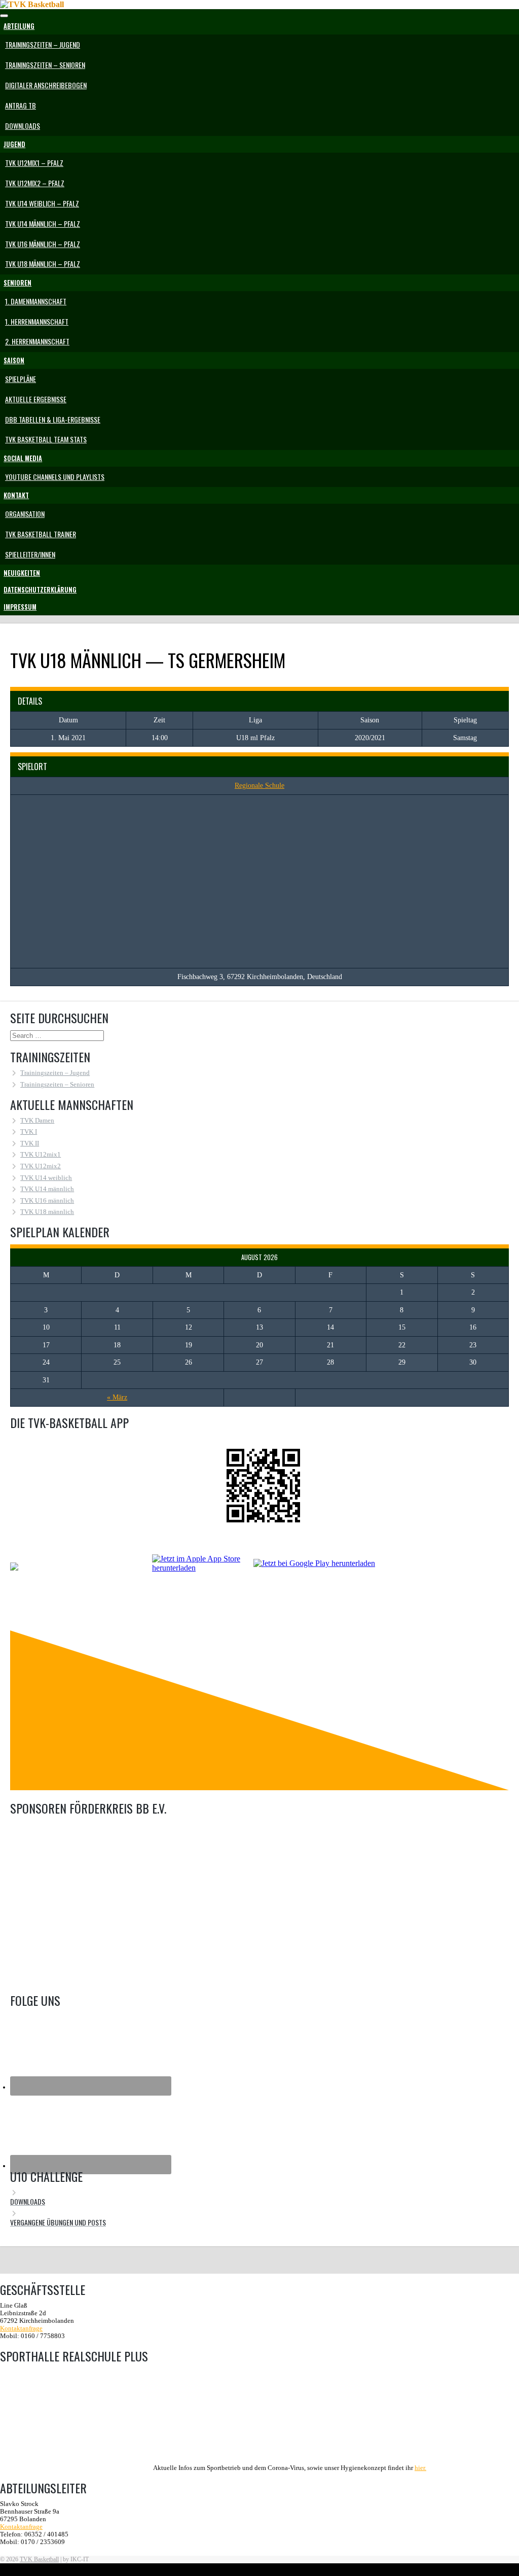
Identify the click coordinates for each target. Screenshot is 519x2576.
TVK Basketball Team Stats (46, 439)
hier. (420, 2468)
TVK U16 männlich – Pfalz (43, 244)
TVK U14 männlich (47, 1189)
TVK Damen (37, 1121)
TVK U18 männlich (47, 1212)
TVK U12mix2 (41, 1166)
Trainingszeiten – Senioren (45, 65)
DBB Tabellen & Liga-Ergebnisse (53, 419)
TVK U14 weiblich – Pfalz (42, 203)
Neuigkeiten (22, 573)
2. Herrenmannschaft (37, 341)
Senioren (17, 283)
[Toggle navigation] (4, 16)
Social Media (23, 458)
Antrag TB (21, 105)
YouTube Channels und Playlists (55, 477)
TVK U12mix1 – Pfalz (34, 163)
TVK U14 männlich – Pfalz (43, 223)
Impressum (20, 607)
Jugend (14, 144)
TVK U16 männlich (47, 1201)
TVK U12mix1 (41, 1155)
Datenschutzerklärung (40, 590)
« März (117, 1397)
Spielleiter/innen (30, 554)
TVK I (29, 1132)
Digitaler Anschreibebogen (46, 85)
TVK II (30, 1143)
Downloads (23, 126)
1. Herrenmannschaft (37, 321)
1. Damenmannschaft (36, 301)
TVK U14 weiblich (46, 1178)
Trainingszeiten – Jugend (43, 44)
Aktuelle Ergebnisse (36, 399)
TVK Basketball (39, 2559)
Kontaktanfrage (21, 2328)
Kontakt (16, 495)
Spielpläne (21, 379)
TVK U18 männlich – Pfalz (43, 264)
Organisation (25, 514)
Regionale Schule (259, 786)
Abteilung (19, 26)
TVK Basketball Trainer (41, 534)
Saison (14, 360)
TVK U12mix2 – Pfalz (35, 183)
